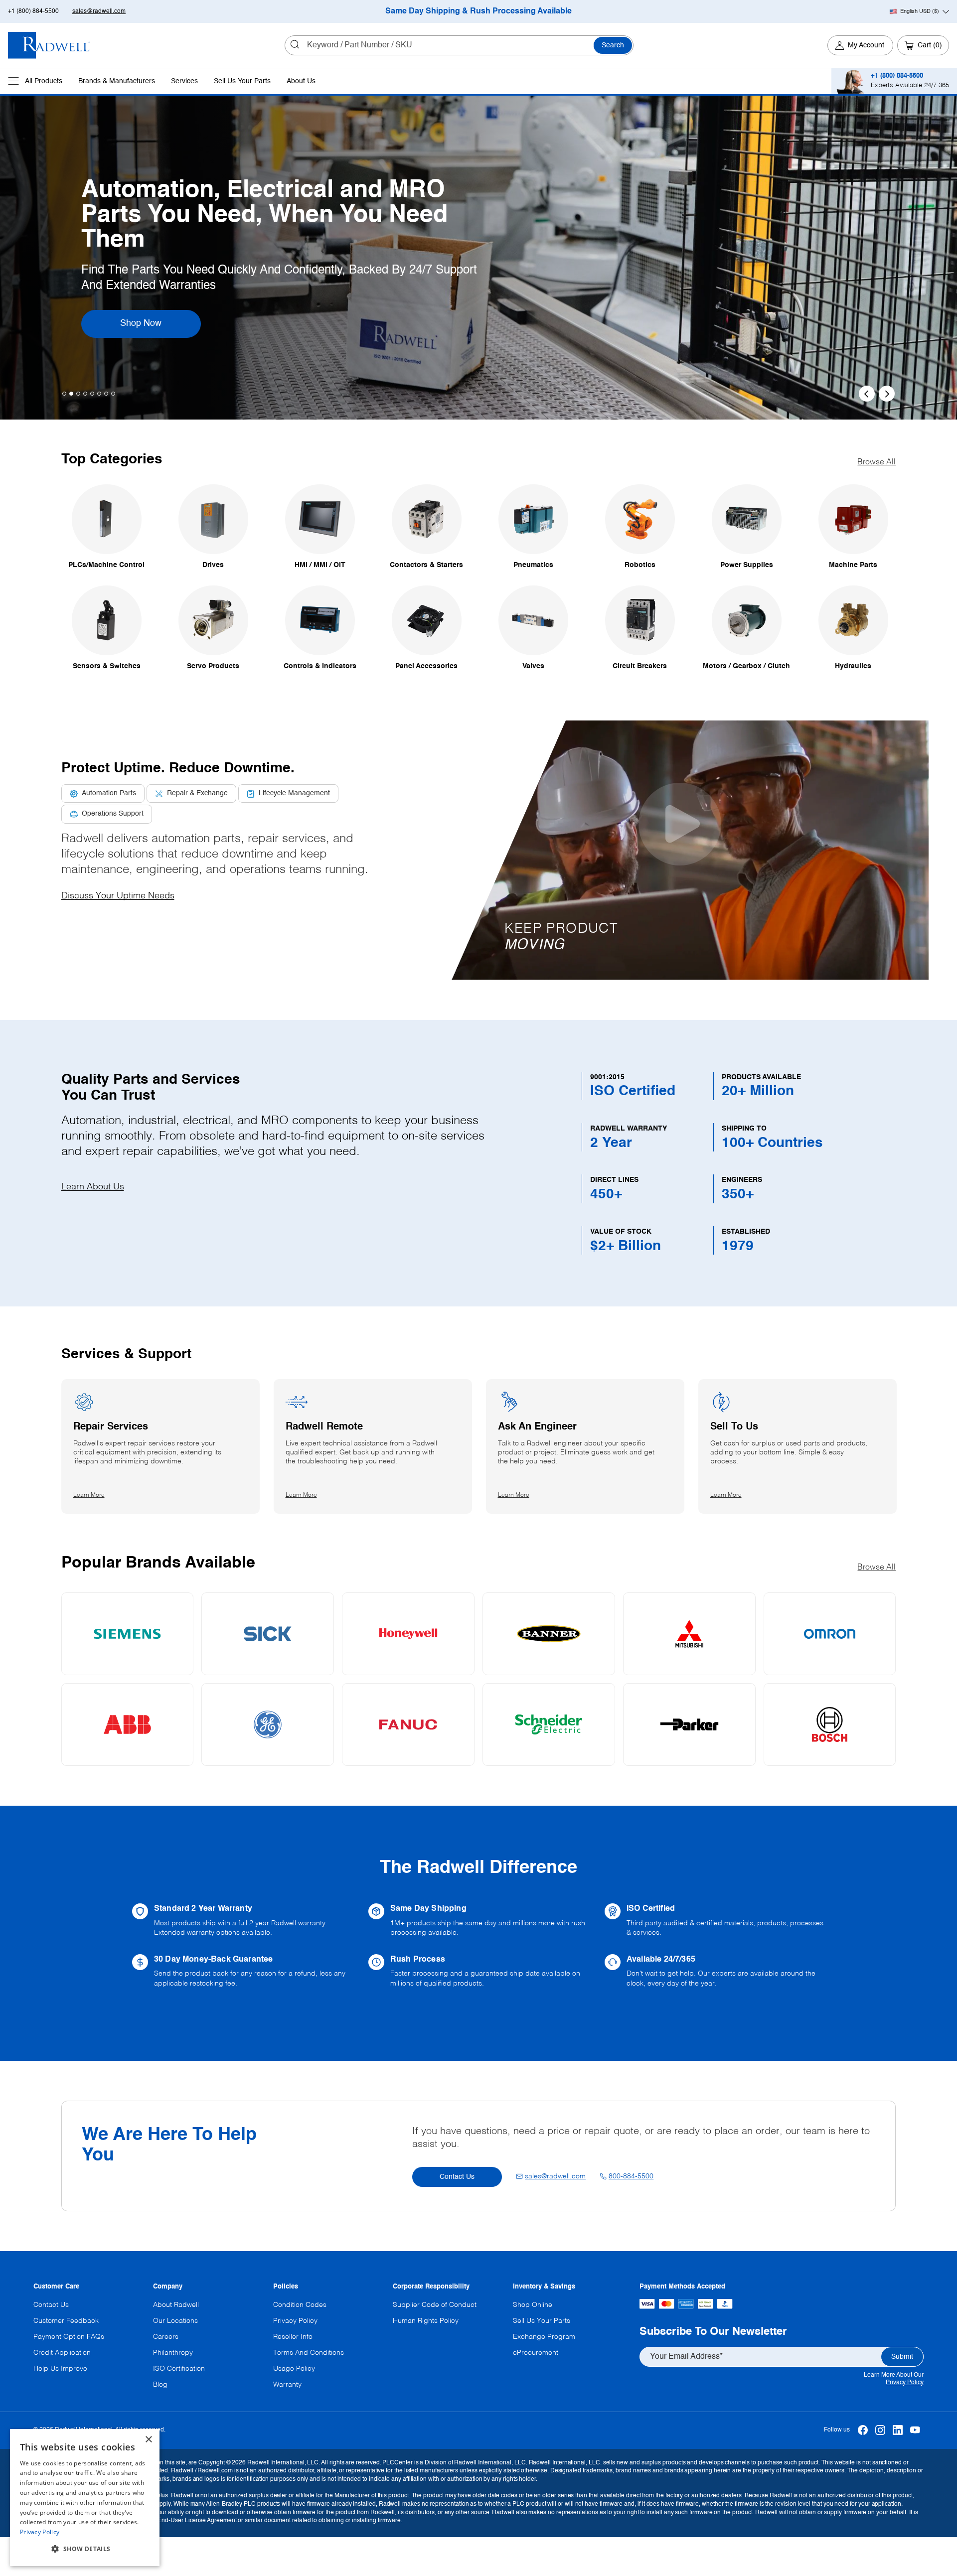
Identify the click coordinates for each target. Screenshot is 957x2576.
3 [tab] (78, 394)
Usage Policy (294, 2369)
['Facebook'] (863, 2430)
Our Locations (175, 2321)
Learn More (155, 311)
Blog (160, 2385)
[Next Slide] (887, 394)
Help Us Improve (60, 2369)
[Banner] (549, 1634)
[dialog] (85, 2498)
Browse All (877, 462)
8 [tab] (113, 394)
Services (184, 81)
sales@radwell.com (99, 11)
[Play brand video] (680, 824)
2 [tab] (71, 394)
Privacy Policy (905, 2383)
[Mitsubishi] (689, 1634)
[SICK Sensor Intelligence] (268, 1634)
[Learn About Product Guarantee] (242, 1972)
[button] (680, 850)
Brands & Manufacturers (117, 81)
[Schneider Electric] (549, 1724)
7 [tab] (106, 394)
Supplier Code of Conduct (435, 2305)
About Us (301, 81)
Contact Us (457, 2177)
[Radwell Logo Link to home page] (49, 45)
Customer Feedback (66, 2321)
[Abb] (128, 1724)
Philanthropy (173, 2353)
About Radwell (176, 2305)
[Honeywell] (408, 1634)
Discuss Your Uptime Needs (118, 896)
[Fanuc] (408, 1724)
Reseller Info (293, 2337)
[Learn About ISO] (715, 1921)
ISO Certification (179, 2369)
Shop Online (533, 2305)
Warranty (287, 2385)
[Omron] (830, 1634)
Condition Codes (300, 2305)
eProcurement (536, 2353)
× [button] (148, 2440)
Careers (166, 2337)
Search (613, 45)
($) (920, 11)
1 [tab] (64, 394)
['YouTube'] (915, 2430)
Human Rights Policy (426, 2321)
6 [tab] (99, 394)
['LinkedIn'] (897, 2430)
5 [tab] (92, 394)
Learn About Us (93, 1187)
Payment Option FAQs (69, 2337)
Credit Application (62, 2353)
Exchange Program (544, 2337)
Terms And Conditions (309, 2353)
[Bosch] (830, 1724)
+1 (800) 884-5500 (33, 11)
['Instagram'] (880, 2430)
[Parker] (689, 1724)
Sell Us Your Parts (242, 81)
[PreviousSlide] (867, 394)
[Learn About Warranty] (242, 1921)
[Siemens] (128, 1634)
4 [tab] (85, 394)
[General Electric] (268, 1724)
